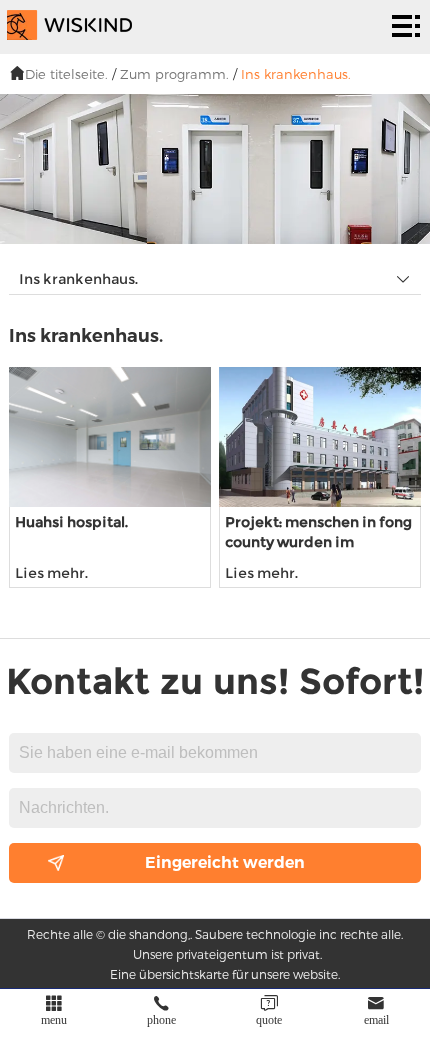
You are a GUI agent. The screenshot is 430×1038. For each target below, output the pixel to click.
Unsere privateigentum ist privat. (227, 954)
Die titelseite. (66, 74)
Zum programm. (174, 74)
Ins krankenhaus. (296, 74)
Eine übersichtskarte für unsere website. (225, 974)
